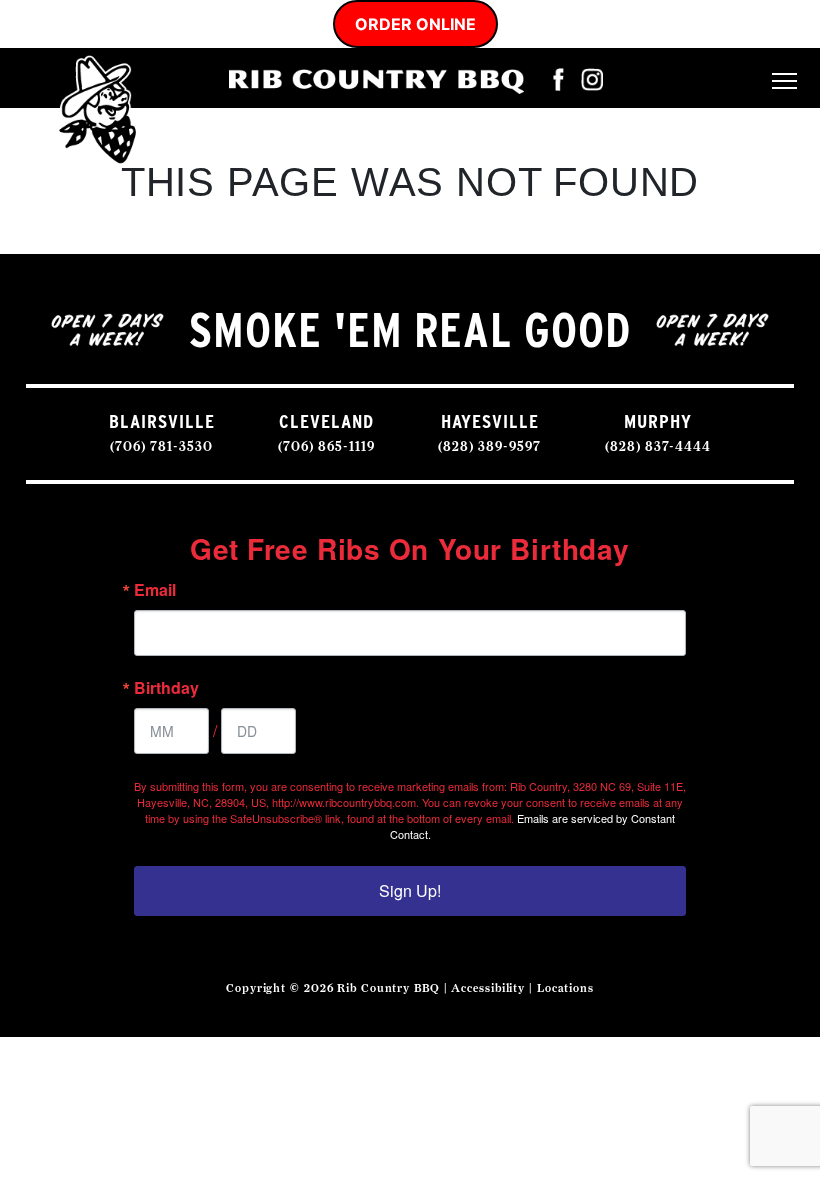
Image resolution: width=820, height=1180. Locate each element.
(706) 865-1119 (326, 446)
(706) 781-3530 (161, 446)
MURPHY (658, 421)
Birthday (166, 688)
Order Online (415, 24)
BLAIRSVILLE (162, 421)
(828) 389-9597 (489, 446)
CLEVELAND (326, 421)
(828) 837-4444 (658, 446)
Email (155, 590)
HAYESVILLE (490, 421)
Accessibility (488, 988)
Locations (565, 988)
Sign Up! (410, 890)
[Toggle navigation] (784, 78)
